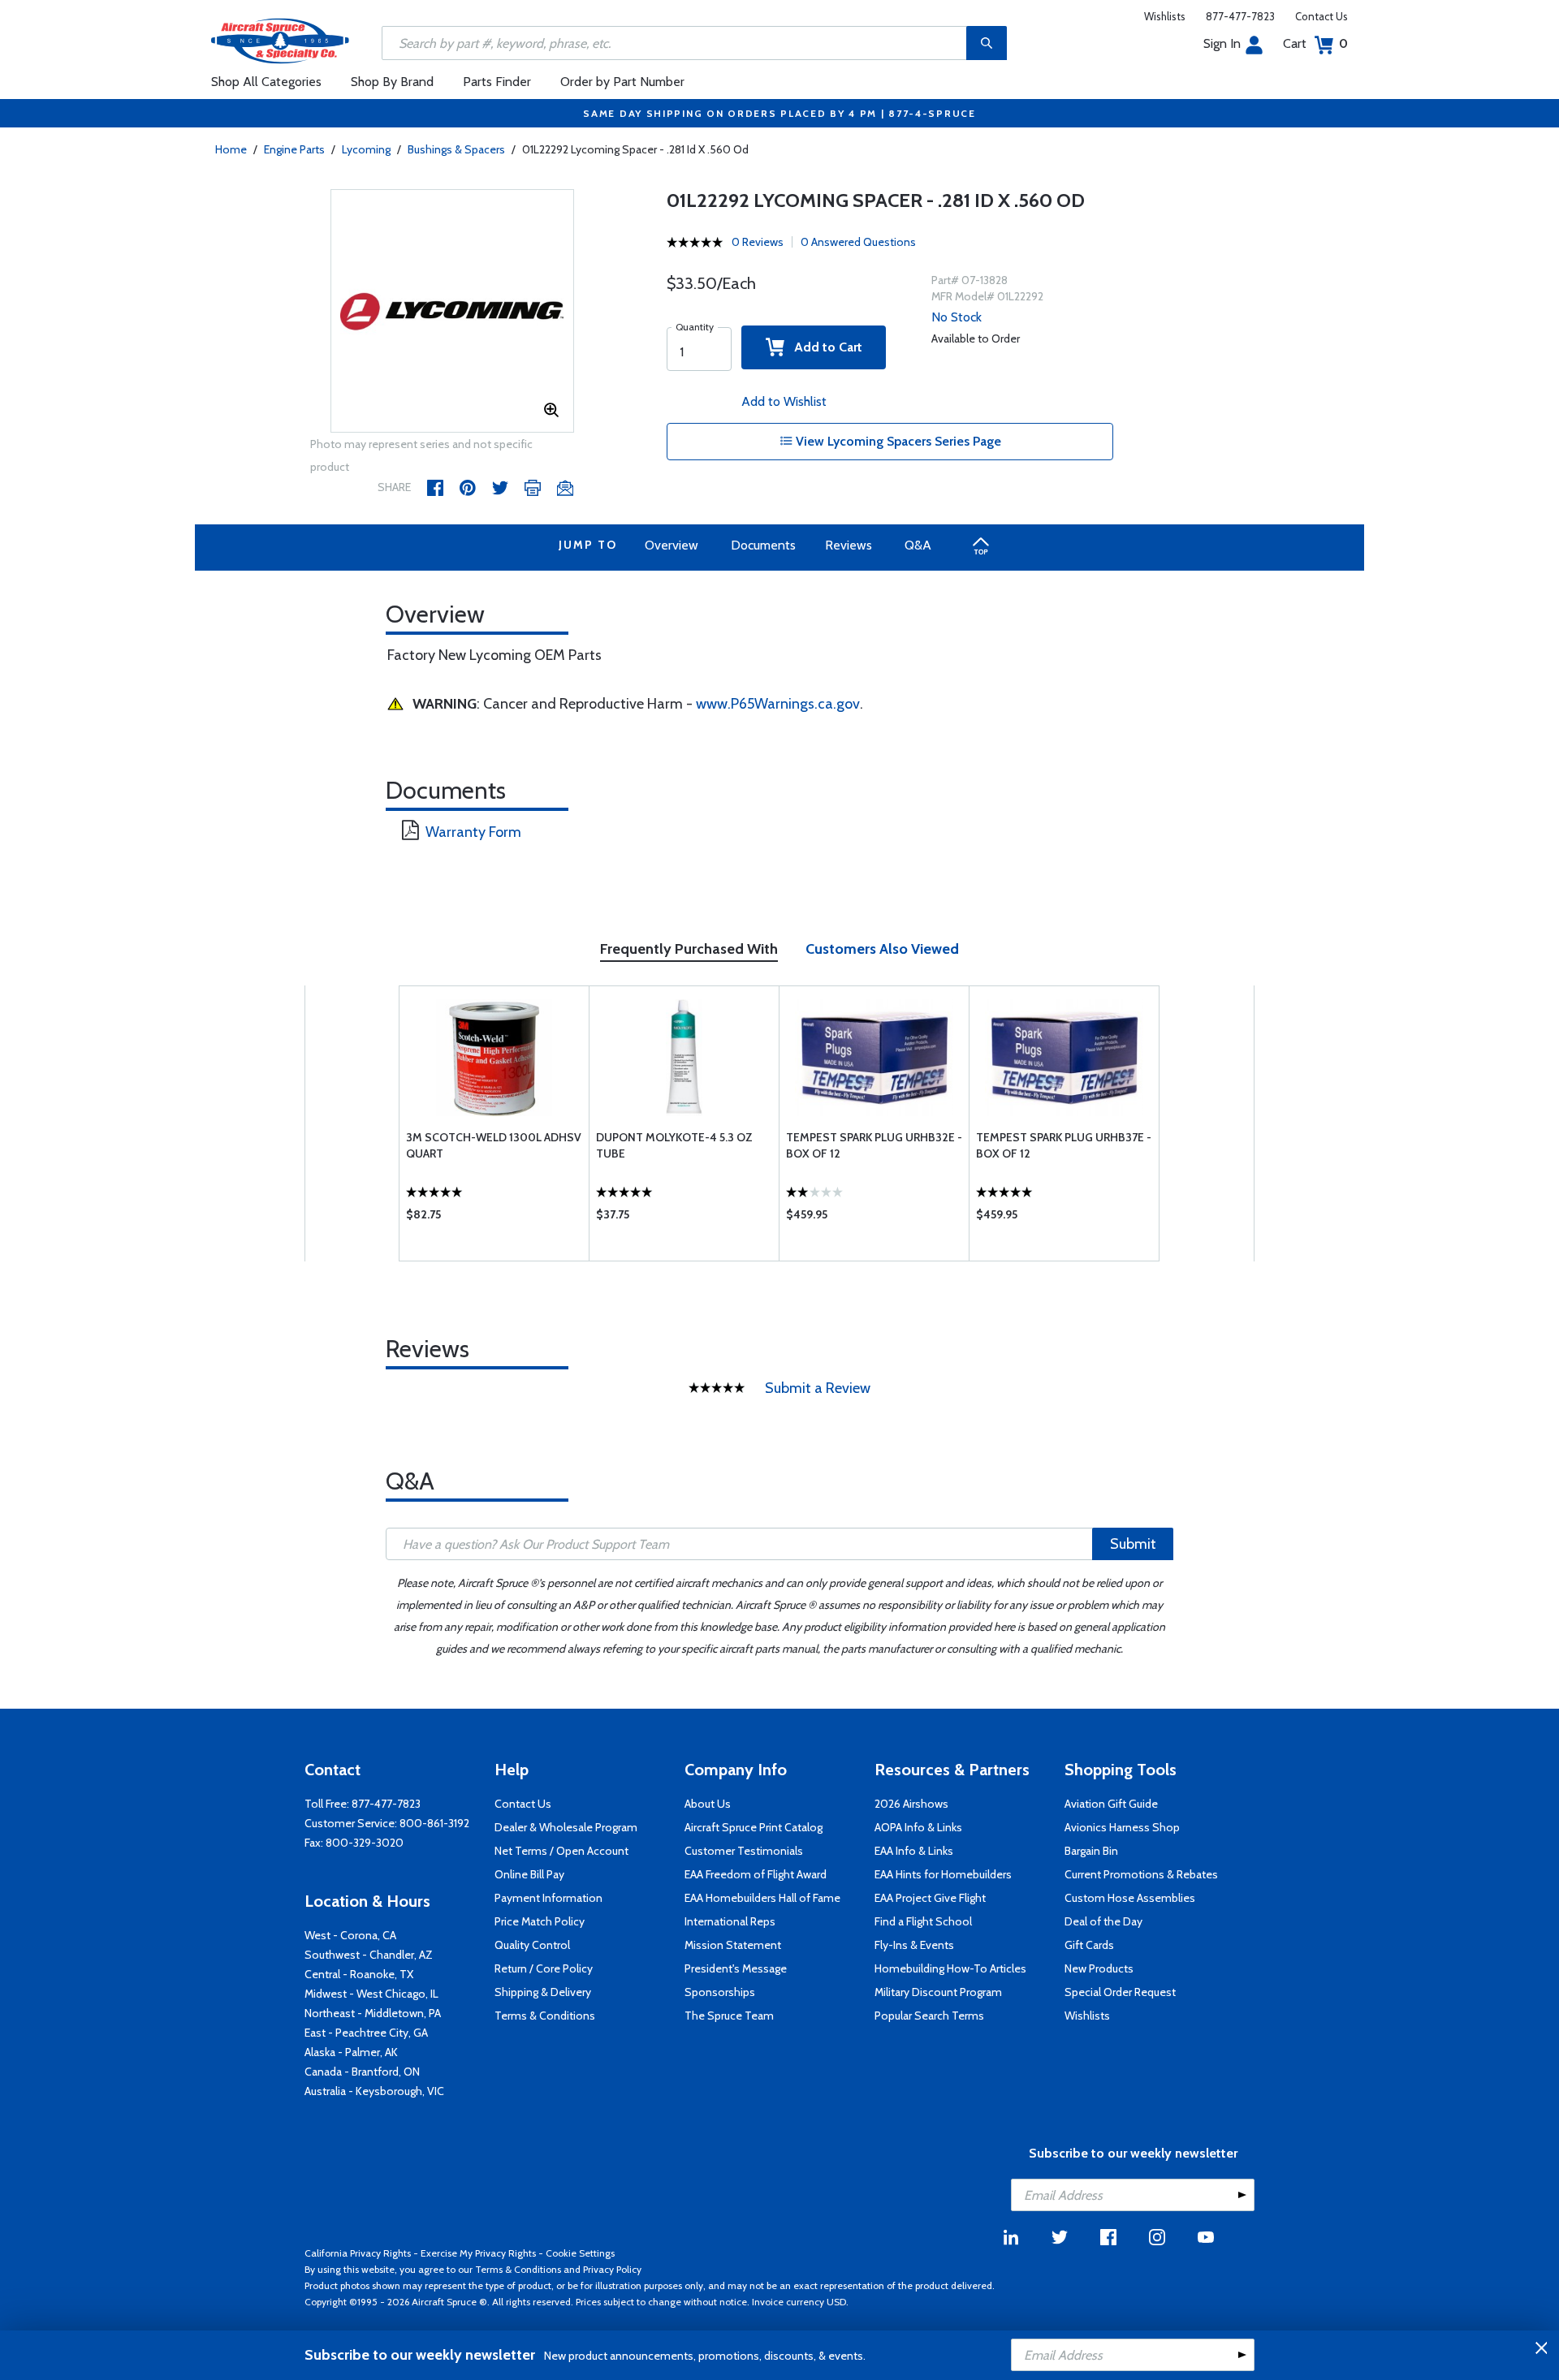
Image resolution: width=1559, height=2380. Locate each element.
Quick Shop (494, 1218)
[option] (452, 312)
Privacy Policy (612, 2269)
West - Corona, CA (350, 1935)
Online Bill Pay (529, 1874)
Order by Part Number (622, 82)
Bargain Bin (1091, 1851)
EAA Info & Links (914, 1851)
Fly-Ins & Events (914, 1945)
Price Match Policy (540, 1921)
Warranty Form (473, 832)
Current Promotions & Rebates (1141, 1874)
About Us (708, 1804)
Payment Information (548, 1898)
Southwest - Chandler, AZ (369, 1955)
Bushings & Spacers (456, 149)
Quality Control (532, 1945)
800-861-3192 (434, 1823)
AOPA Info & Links (918, 1827)
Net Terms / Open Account (561, 1851)
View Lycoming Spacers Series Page (897, 441)
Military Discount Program (938, 1992)
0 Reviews (758, 242)
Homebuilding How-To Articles (950, 1968)
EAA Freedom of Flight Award (756, 1874)
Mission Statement (733, 1945)
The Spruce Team (729, 2016)
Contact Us (1321, 16)
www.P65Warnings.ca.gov (778, 704)
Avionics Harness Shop (1122, 1827)
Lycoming (366, 149)
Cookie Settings (580, 2253)
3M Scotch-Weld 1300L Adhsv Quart (494, 1145)
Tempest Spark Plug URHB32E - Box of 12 (874, 1145)
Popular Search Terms (929, 2016)
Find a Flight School (923, 1921)
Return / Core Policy (544, 1968)
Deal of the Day (1103, 1921)
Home (231, 149)
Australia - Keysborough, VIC (374, 2091)
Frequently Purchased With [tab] (689, 949)
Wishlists (1165, 16)
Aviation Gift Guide (1111, 1804)
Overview (672, 545)
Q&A (918, 545)
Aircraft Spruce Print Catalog (754, 1827)
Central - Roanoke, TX (359, 1974)
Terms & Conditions (545, 2016)
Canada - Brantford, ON (362, 2072)
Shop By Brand (392, 82)
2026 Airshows (911, 1804)
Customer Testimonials (744, 1851)
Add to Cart (823, 347)
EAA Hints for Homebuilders (943, 1874)
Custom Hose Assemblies (1130, 1898)
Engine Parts (294, 149)
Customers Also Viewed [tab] (882, 949)
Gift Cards (1089, 1945)
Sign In (1222, 43)
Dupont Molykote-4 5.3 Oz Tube (674, 1145)
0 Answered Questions (858, 242)
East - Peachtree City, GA (366, 2033)
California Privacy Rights (358, 2253)
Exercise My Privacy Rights (478, 2253)
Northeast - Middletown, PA (373, 2013)
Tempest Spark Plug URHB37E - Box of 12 (1064, 1145)
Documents (763, 545)
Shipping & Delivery (543, 1992)
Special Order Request (1120, 1992)
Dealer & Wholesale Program (566, 1827)
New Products (1099, 1968)
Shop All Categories (266, 82)
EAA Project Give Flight (930, 1898)
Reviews (849, 545)
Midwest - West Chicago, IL (371, 1994)
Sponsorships (720, 1992)
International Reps (730, 1921)
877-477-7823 (1240, 16)
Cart (1315, 43)
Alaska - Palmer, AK (351, 2052)
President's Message (736, 1968)
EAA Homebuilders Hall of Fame (762, 1898)
